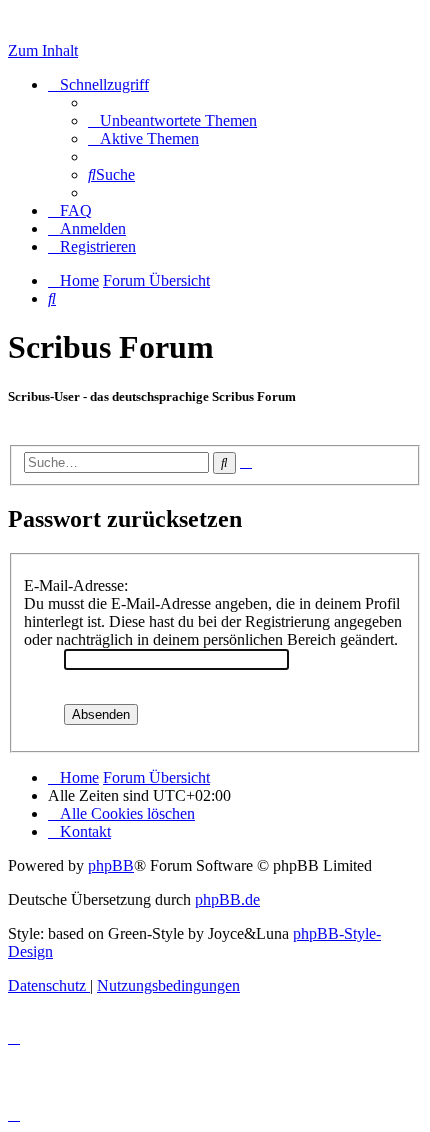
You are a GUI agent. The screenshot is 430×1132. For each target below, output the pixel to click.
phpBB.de (227, 899)
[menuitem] (172, 120)
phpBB (111, 865)
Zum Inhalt (43, 50)
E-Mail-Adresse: (76, 585)
